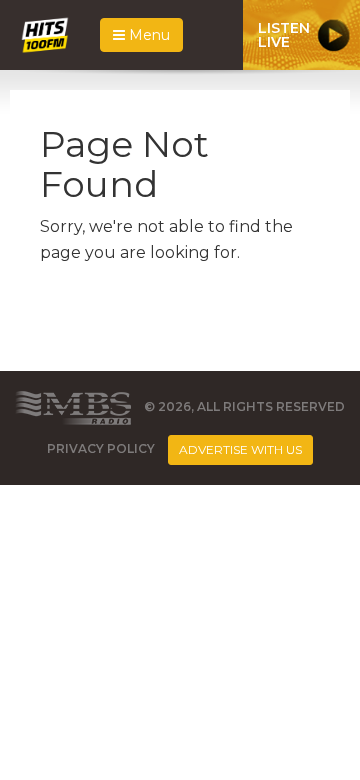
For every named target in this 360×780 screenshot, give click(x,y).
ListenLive (284, 35)
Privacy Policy (101, 449)
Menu (147, 35)
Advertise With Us (240, 449)
